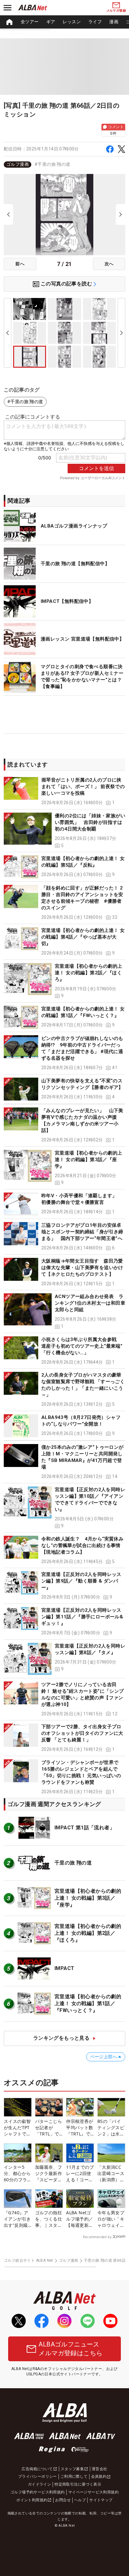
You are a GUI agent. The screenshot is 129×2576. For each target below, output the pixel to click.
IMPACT (64, 1968)
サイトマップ (101, 2500)
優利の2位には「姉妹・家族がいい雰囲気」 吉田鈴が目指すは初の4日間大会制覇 (90, 822)
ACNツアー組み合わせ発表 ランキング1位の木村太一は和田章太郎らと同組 (90, 1303)
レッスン (72, 22)
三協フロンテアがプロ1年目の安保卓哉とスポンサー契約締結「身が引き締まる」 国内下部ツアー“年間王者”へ (82, 1232)
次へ (109, 264)
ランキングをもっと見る (61, 2038)
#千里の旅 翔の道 (52, 164)
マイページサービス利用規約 (93, 2492)
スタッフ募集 (72, 2469)
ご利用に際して (74, 2476)
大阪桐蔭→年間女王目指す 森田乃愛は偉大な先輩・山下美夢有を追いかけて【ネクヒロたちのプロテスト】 (82, 1268)
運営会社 (100, 2469)
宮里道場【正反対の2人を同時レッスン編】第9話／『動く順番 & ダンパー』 (81, 1581)
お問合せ (63, 2500)
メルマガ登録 (116, 11)
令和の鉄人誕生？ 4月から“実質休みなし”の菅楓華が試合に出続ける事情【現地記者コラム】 (82, 1545)
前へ (20, 264)
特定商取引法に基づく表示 (78, 2484)
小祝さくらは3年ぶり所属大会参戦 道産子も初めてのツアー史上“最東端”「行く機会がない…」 (82, 1346)
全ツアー (30, 22)
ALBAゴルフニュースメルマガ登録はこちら (70, 2349)
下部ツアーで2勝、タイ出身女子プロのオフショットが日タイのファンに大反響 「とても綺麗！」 (82, 1733)
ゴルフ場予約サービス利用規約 (38, 2492)
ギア (51, 22)
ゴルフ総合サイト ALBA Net (28, 2260)
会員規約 (99, 2476)
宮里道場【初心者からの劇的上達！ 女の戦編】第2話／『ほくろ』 (89, 973)
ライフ (95, 22)
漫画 (114, 22)
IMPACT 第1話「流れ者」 (85, 1828)
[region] (64, 22)
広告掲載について (37, 2469)
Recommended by (97, 2237)
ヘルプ (80, 2500)
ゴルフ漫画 (18, 164)
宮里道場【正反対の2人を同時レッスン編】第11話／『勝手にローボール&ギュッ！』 (82, 1617)
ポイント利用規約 (32, 2500)
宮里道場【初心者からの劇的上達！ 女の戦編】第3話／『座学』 (89, 1160)
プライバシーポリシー (38, 2476)
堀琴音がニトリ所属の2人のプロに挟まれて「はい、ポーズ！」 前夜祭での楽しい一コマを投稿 (83, 787)
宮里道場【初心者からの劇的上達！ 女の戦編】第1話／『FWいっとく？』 (88, 2004)
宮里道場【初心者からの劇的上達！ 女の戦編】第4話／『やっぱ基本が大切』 (83, 937)
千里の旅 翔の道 (73, 1863)
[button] (64, 791)
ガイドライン (39, 2484)
